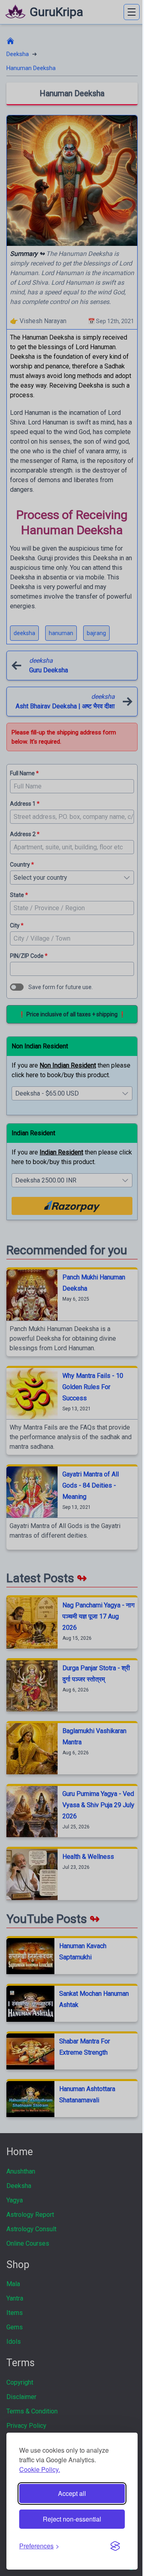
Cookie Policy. (40, 2469)
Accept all (72, 2493)
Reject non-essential (72, 2519)
